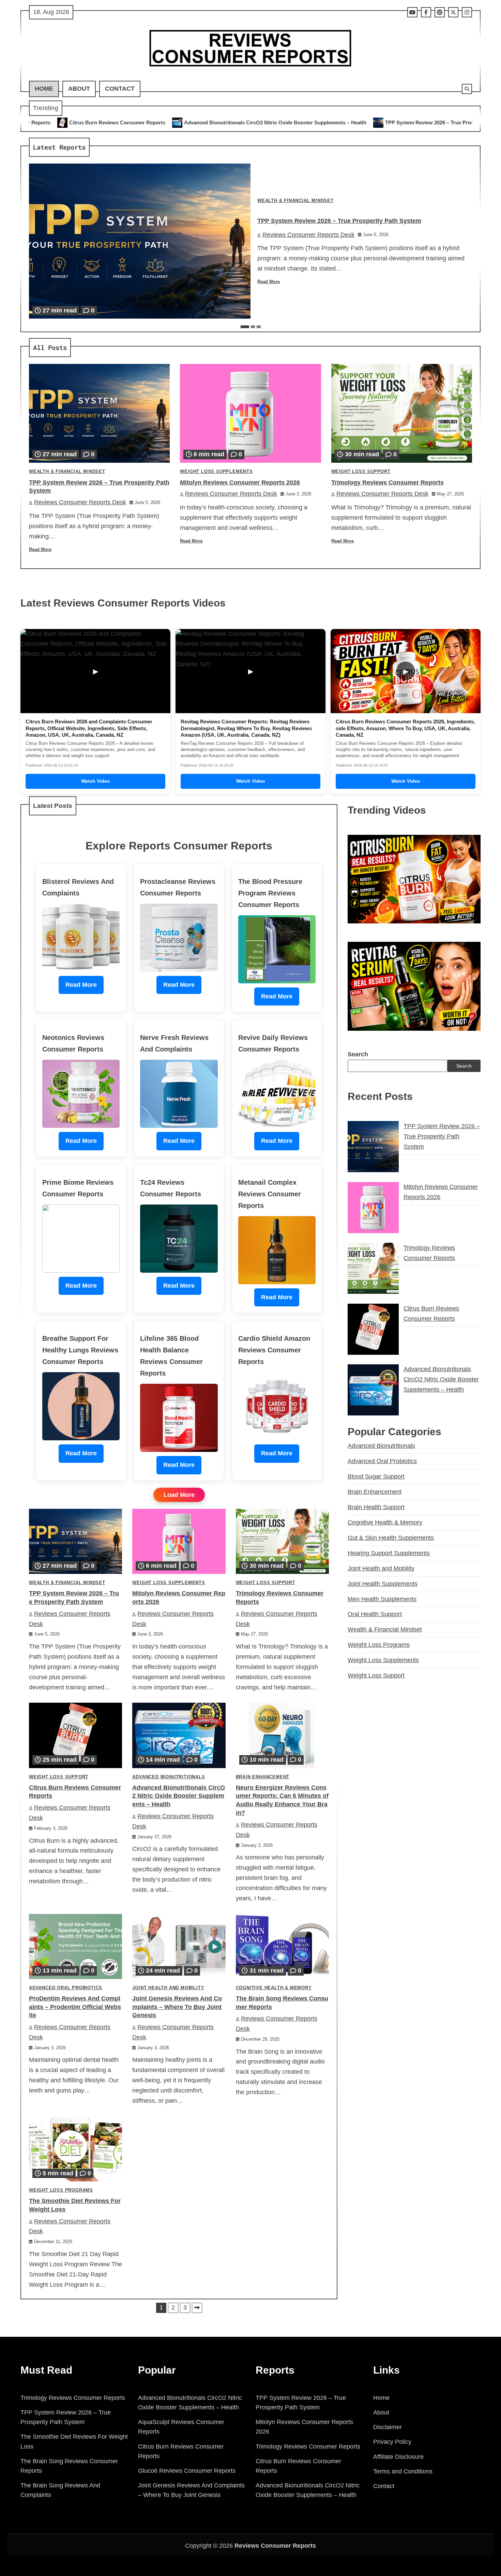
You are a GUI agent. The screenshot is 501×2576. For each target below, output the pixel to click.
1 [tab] (245, 327)
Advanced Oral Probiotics (66, 1988)
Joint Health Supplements (383, 1583)
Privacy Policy (392, 2442)
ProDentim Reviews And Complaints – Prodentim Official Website (75, 2007)
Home (44, 89)
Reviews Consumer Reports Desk (308, 235)
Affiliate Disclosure (398, 2457)
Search (358, 1054)
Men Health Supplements (382, 1599)
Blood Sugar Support (376, 1476)
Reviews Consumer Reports (275, 2546)
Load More (179, 1495)
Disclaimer (388, 2427)
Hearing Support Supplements (389, 1553)
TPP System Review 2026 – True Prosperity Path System (267, 122)
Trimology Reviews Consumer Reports (388, 482)
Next (197, 2308)
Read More (269, 282)
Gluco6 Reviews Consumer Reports (187, 2471)
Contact (120, 89)
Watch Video (96, 781)
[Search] (467, 89)
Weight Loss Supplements (216, 472)
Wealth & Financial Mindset (295, 201)
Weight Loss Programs (61, 2190)
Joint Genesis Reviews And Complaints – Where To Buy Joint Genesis (177, 2007)
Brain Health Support (376, 1507)
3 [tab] (259, 327)
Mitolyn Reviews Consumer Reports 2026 (402, 122)
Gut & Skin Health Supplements (391, 1537)
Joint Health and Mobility (168, 1988)
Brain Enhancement (263, 1777)
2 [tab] (253, 327)
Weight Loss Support (361, 472)
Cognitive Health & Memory (274, 1988)
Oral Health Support (375, 1614)
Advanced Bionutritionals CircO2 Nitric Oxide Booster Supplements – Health (179, 1796)
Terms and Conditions (403, 2471)
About (79, 89)
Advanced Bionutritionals (169, 1777)
